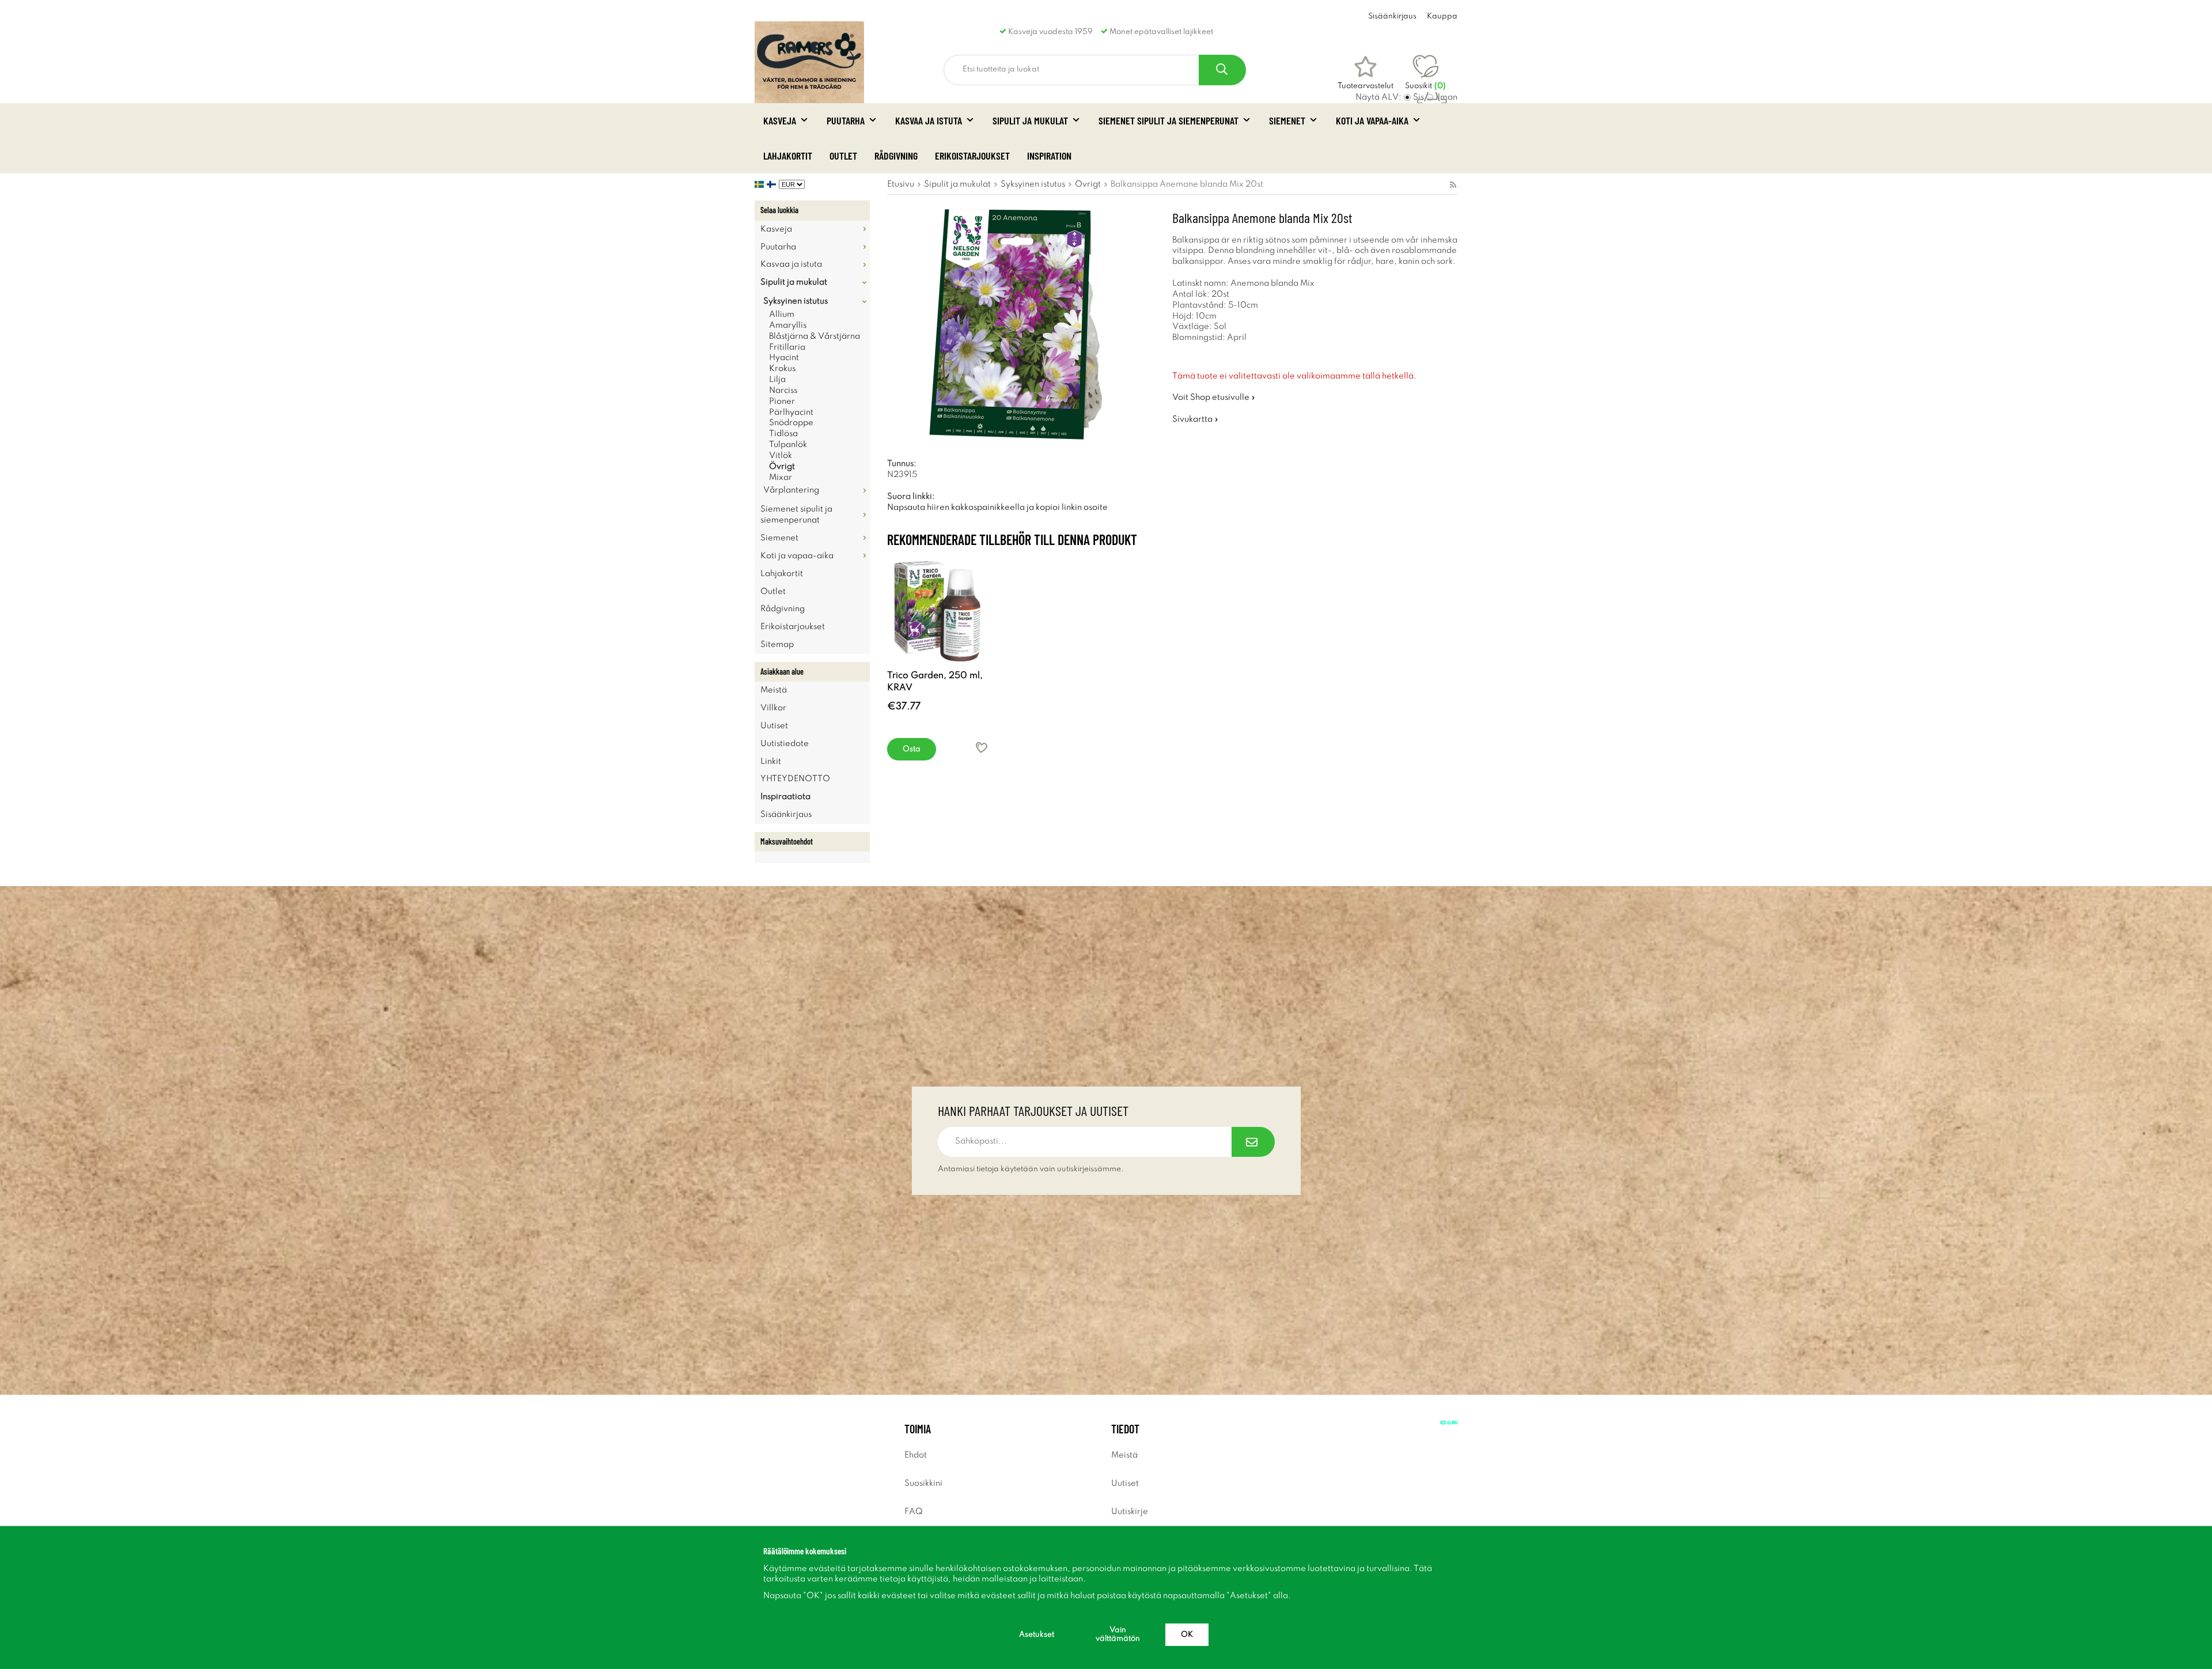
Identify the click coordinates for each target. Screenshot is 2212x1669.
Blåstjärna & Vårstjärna (815, 336)
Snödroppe (791, 423)
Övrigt (782, 467)
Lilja (777, 380)
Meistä (774, 690)
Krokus (782, 369)
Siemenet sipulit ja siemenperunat (1169, 120)
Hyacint (784, 358)
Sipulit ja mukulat (1030, 120)
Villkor (773, 708)
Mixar (781, 478)
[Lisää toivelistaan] (982, 748)
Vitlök (781, 456)
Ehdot (916, 1455)
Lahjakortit (788, 156)
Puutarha (846, 120)
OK (1187, 1635)
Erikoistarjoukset (972, 156)
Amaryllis (788, 326)
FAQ (914, 1512)
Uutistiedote (785, 744)
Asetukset (1037, 1635)
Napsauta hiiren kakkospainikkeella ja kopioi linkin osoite (997, 508)
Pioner (782, 402)
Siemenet (1287, 120)
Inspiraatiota (785, 797)
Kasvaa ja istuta (929, 120)
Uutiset (774, 726)
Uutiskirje (1130, 1512)
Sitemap (777, 645)
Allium (782, 315)
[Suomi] (773, 184)
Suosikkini (923, 1483)
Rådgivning (896, 156)
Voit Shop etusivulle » (1214, 398)
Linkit (771, 762)
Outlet (843, 156)
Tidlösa (783, 434)
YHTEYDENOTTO (795, 779)
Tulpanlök (788, 445)
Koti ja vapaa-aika (1372, 120)
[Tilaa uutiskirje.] (1253, 1142)
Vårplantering (791, 490)
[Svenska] (761, 184)
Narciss (783, 391)
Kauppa (1442, 16)
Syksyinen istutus (796, 301)
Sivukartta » (1195, 419)
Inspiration (1049, 156)
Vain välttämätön (1118, 1634)
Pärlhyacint (791, 412)
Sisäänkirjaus (1392, 16)
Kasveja (780, 120)
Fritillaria (787, 347)
